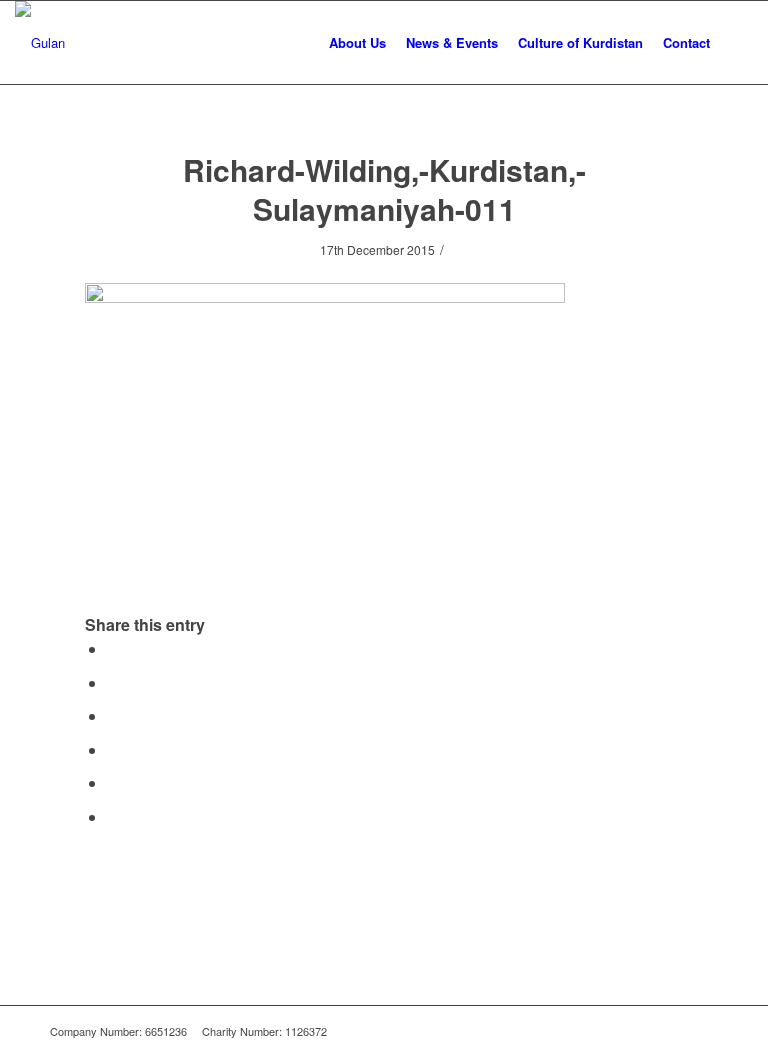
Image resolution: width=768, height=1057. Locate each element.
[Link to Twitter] (703, 1031)
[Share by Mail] (113, 816)
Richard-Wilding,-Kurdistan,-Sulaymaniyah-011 (384, 189)
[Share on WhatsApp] (113, 715)
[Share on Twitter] (113, 682)
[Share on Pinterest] (113, 749)
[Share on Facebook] (113, 648)
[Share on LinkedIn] (113, 782)
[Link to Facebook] (673, 1031)
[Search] (736, 42)
